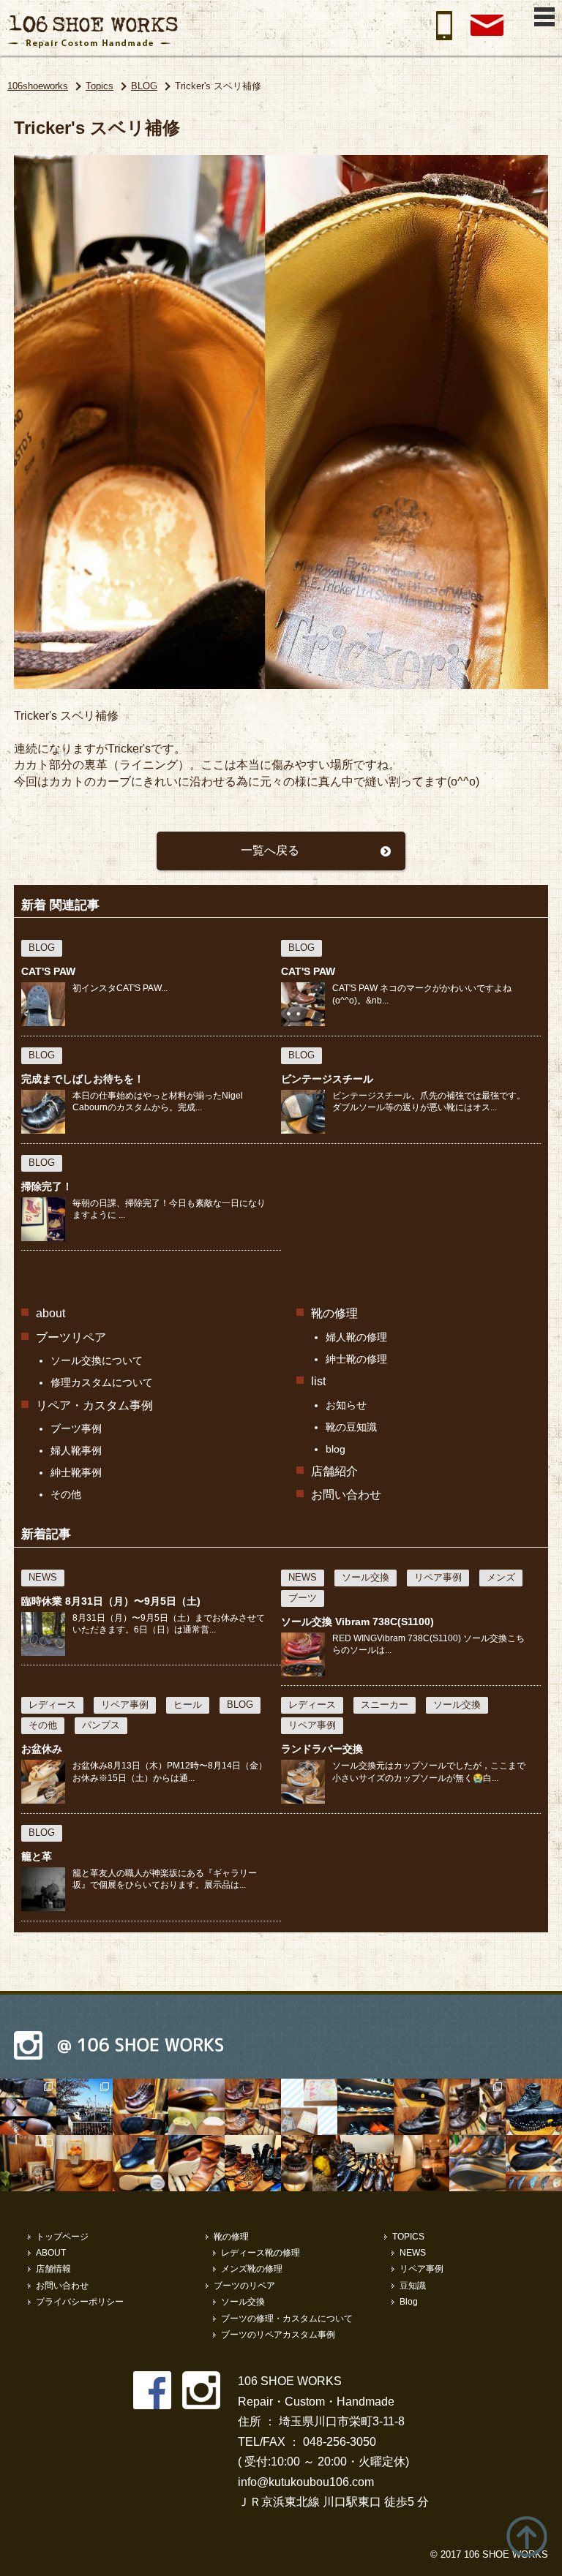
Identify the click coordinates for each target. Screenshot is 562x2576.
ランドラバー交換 (322, 1749)
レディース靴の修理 (261, 2253)
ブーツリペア (71, 1337)
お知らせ (346, 1405)
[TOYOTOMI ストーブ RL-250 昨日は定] (422, 2163)
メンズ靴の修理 (252, 2269)
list (318, 1381)
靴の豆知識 (351, 1427)
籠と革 (37, 1856)
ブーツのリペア (244, 2286)
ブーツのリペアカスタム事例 (278, 2335)
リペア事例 (421, 2269)
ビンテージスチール (327, 1079)
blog (336, 1449)
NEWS (413, 2253)
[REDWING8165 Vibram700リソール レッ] (422, 2107)
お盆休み (42, 1749)
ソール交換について (97, 1360)
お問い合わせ (346, 1495)
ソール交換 (243, 2302)
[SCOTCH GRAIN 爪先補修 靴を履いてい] (477, 2163)
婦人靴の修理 (356, 1337)
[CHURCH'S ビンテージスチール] (534, 2163)
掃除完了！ (47, 1186)
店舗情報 (53, 2269)
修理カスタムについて (102, 1382)
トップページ (62, 2237)
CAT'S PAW (48, 971)
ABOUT (51, 2253)
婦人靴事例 (76, 1450)
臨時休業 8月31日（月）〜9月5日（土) (111, 1601)
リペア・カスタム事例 (94, 1405)
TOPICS (408, 2237)
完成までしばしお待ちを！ (83, 1079)
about (50, 1313)
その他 (66, 1494)
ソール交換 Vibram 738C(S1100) (357, 1622)
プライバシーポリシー (80, 2302)
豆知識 (413, 2286)
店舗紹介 (334, 1471)
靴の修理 (334, 1313)
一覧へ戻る (270, 850)
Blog (409, 2302)
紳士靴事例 (76, 1472)
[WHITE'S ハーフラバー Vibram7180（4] (141, 2107)
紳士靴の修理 (356, 1359)
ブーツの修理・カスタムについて (287, 2319)
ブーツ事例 (76, 1428)
